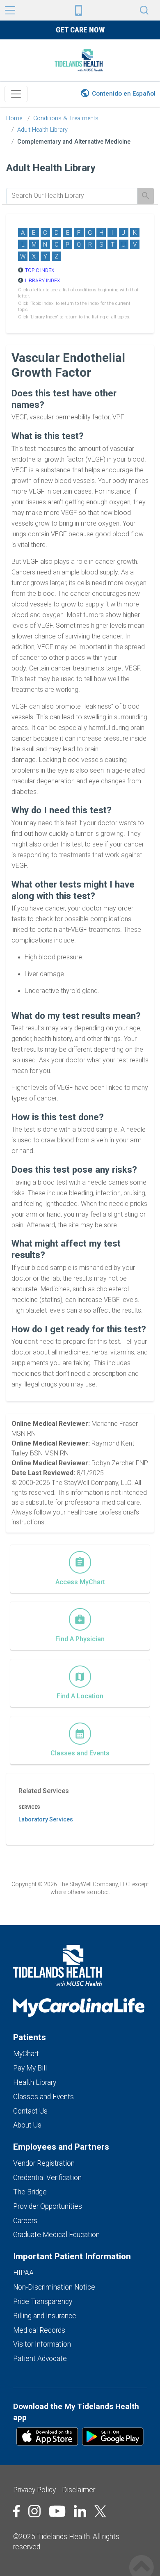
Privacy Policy (34, 2490)
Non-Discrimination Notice (54, 2287)
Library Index (42, 281)
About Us (27, 2125)
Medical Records (39, 2330)
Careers (25, 2221)
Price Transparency (43, 2301)
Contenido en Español (124, 94)
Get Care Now (80, 30)
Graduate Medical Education (56, 2235)
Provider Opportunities (48, 2206)
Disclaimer (79, 2490)
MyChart (26, 2054)
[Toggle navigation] (16, 94)
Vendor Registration (44, 2163)
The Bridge (30, 2192)
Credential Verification (47, 2178)
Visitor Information (42, 2344)
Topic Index (40, 270)
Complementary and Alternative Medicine (74, 142)
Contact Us (30, 2111)
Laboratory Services (46, 1819)
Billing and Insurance (45, 2316)
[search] (72, 196)
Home (14, 118)
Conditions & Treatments (66, 118)
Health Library (35, 2082)
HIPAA (23, 2273)
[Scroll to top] (142, 2559)
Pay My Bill (30, 2068)
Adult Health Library (42, 130)
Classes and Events (43, 2097)
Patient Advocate (40, 2359)
